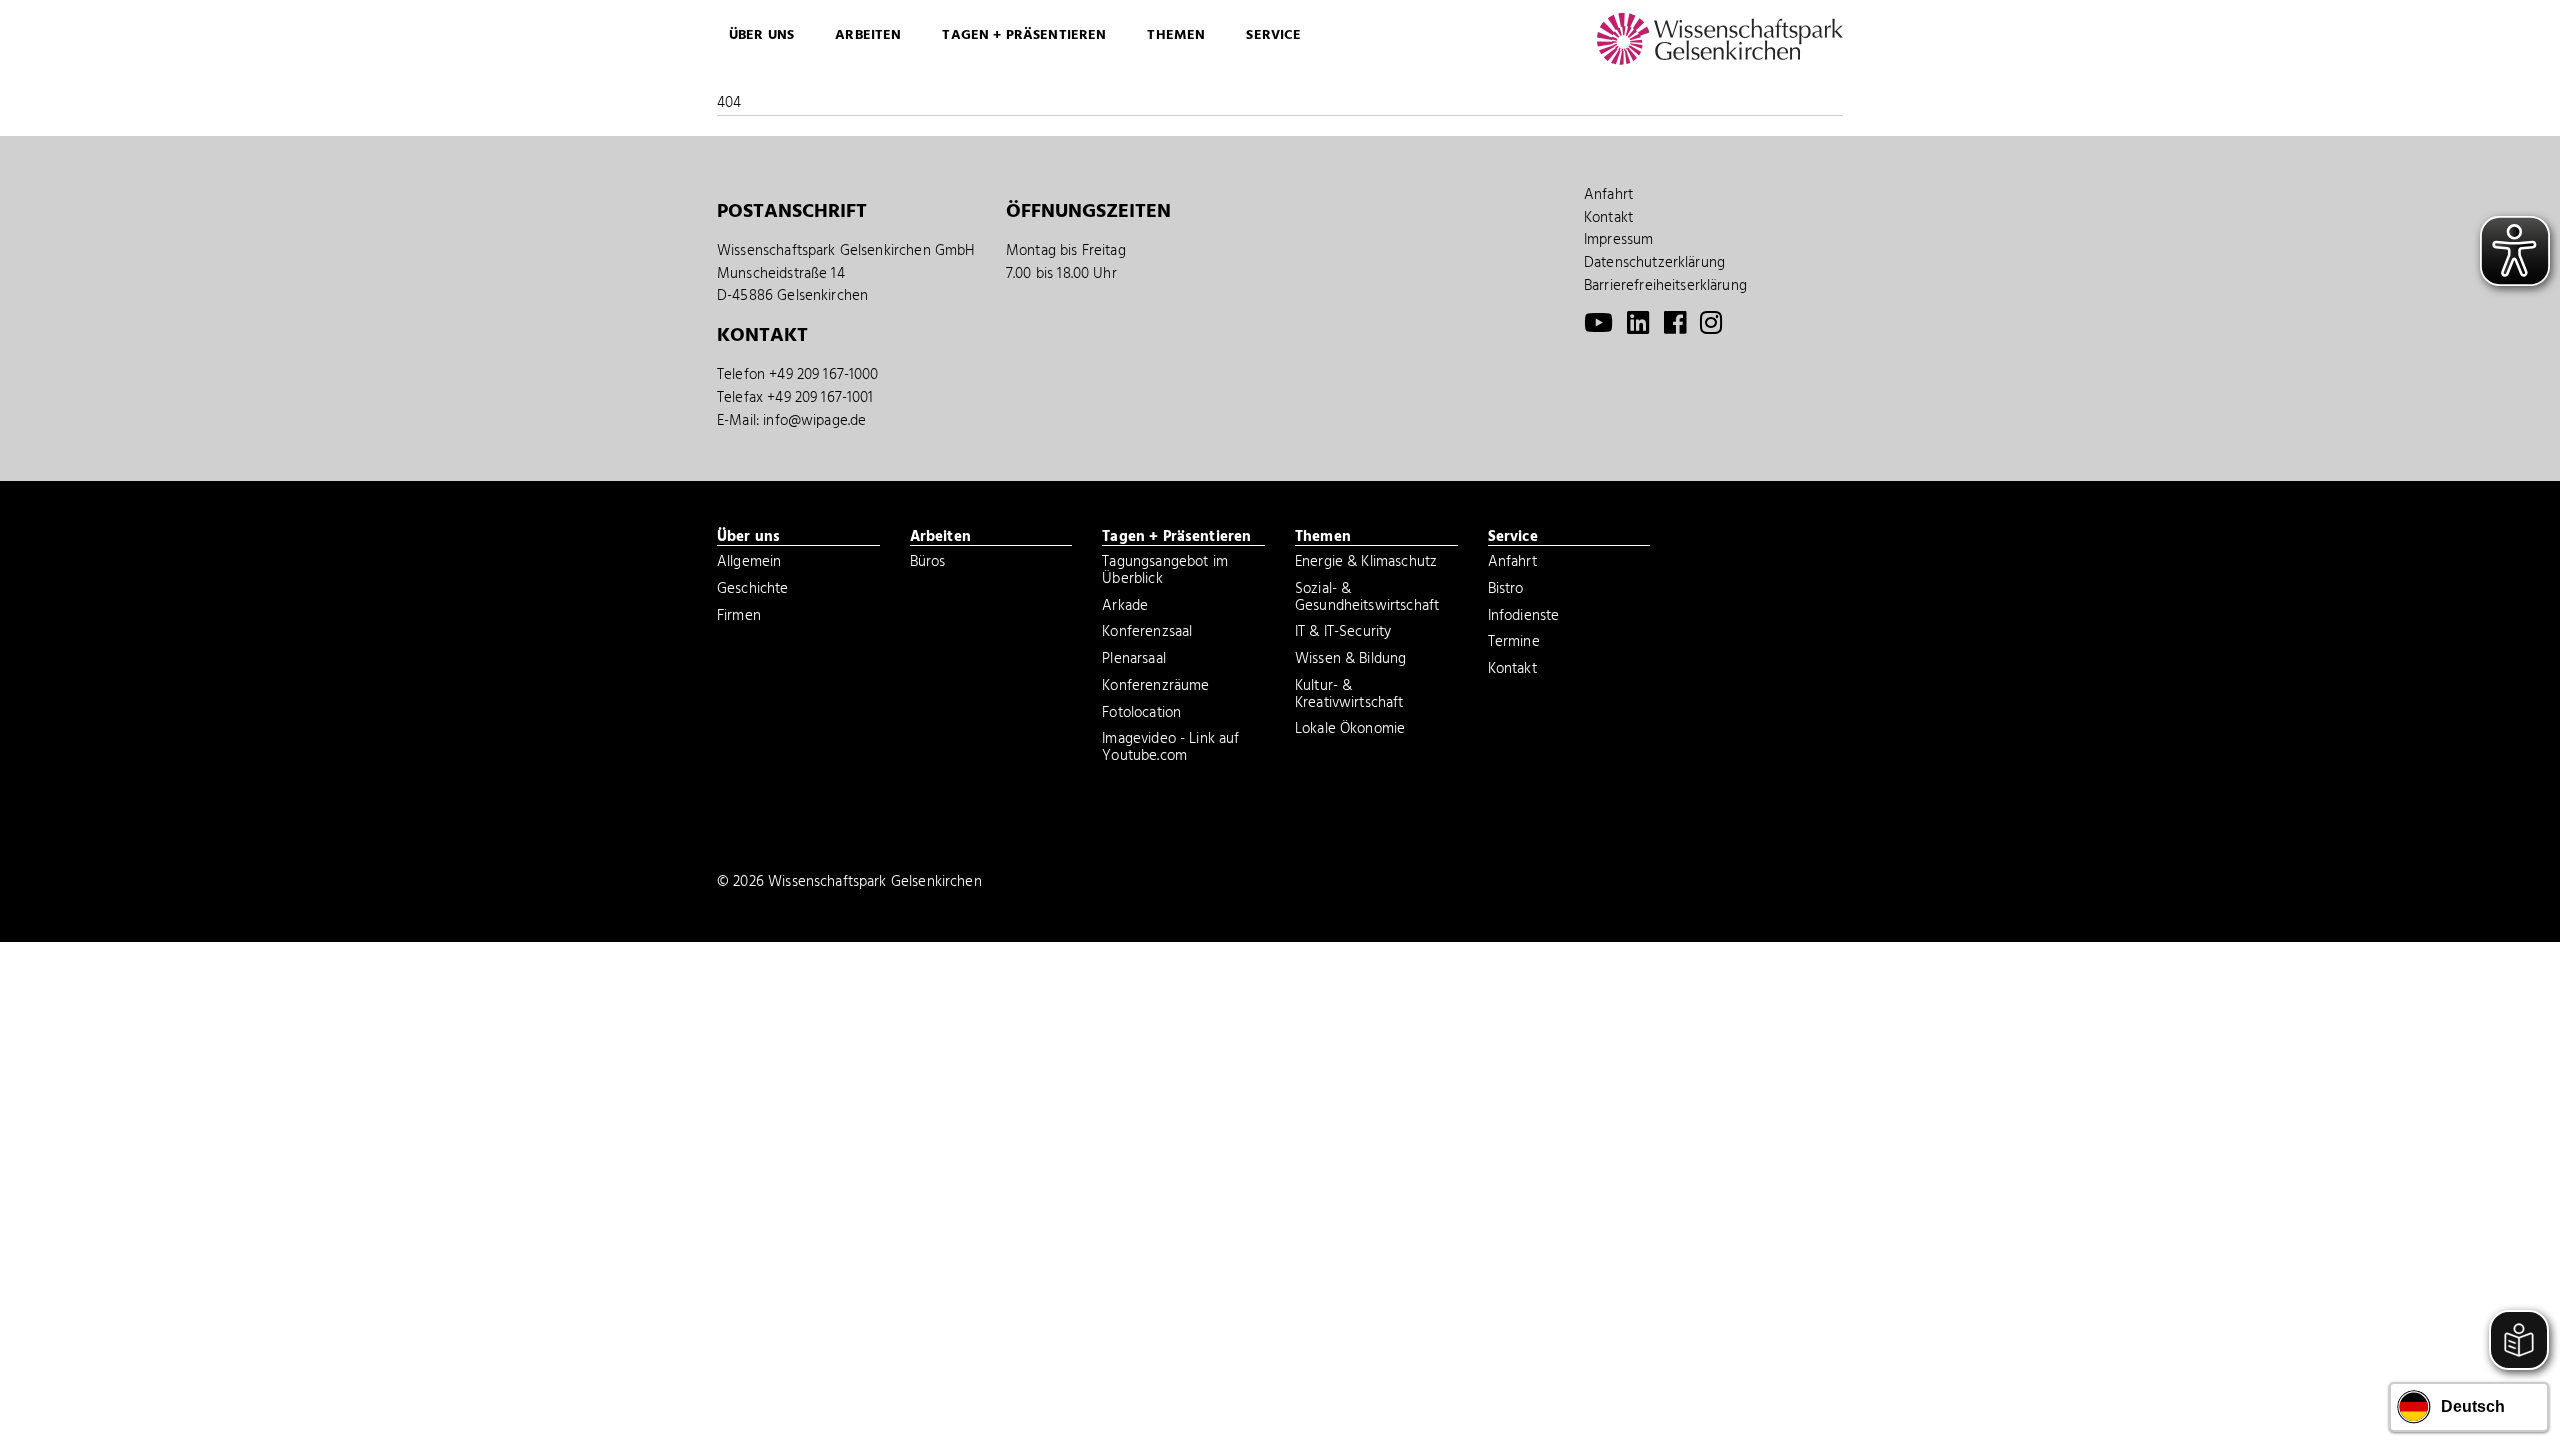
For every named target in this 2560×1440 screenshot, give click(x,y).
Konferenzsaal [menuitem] (1147, 634)
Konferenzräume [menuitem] (1155, 688)
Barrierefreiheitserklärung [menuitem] (1665, 286)
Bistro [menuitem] (1506, 591)
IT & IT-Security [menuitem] (1343, 634)
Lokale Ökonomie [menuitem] (1350, 731)
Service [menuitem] (1273, 35)
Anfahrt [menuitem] (1608, 195)
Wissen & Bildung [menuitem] (1350, 661)
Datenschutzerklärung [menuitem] (1654, 263)
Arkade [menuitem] (1125, 608)
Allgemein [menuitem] (749, 564)
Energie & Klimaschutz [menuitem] (1366, 564)
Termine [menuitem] (1514, 644)
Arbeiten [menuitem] (868, 35)
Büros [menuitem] (928, 564)
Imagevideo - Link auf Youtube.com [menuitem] (1170, 749)
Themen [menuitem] (1176, 35)
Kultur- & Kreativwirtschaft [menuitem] (1349, 696)
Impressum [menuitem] (1618, 240)
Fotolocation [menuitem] (1141, 715)
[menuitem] (1598, 328)
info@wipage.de (814, 421)
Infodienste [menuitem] (1524, 618)
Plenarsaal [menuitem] (1134, 661)
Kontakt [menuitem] (1608, 218)
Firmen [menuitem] (739, 618)
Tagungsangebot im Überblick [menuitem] (1165, 572)
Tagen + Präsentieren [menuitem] (1024, 35)
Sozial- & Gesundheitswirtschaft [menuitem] (1367, 599)
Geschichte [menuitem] (753, 591)
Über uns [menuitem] (761, 35)
